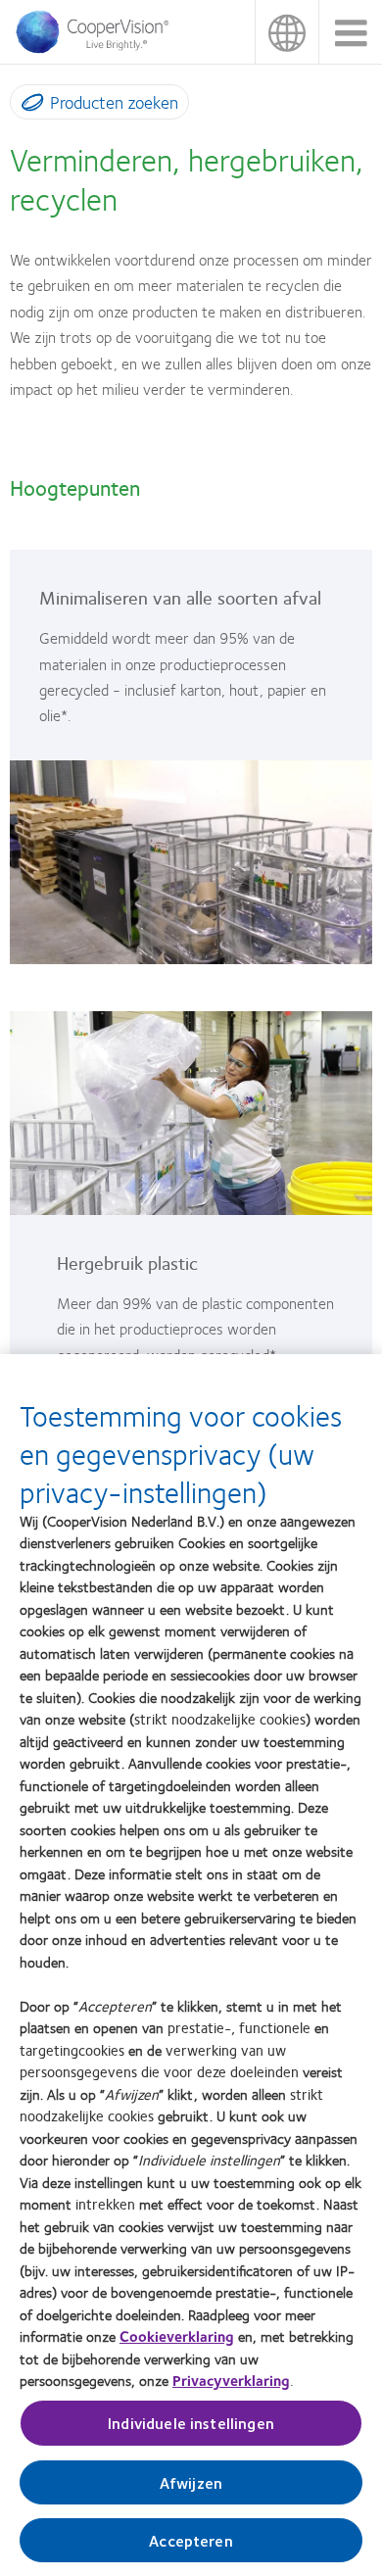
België (286, 32)
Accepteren (191, 2540)
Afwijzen (191, 2482)
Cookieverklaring (177, 2336)
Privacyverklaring (231, 2380)
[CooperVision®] (98, 48)
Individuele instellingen (191, 2423)
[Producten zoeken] (28, 106)
